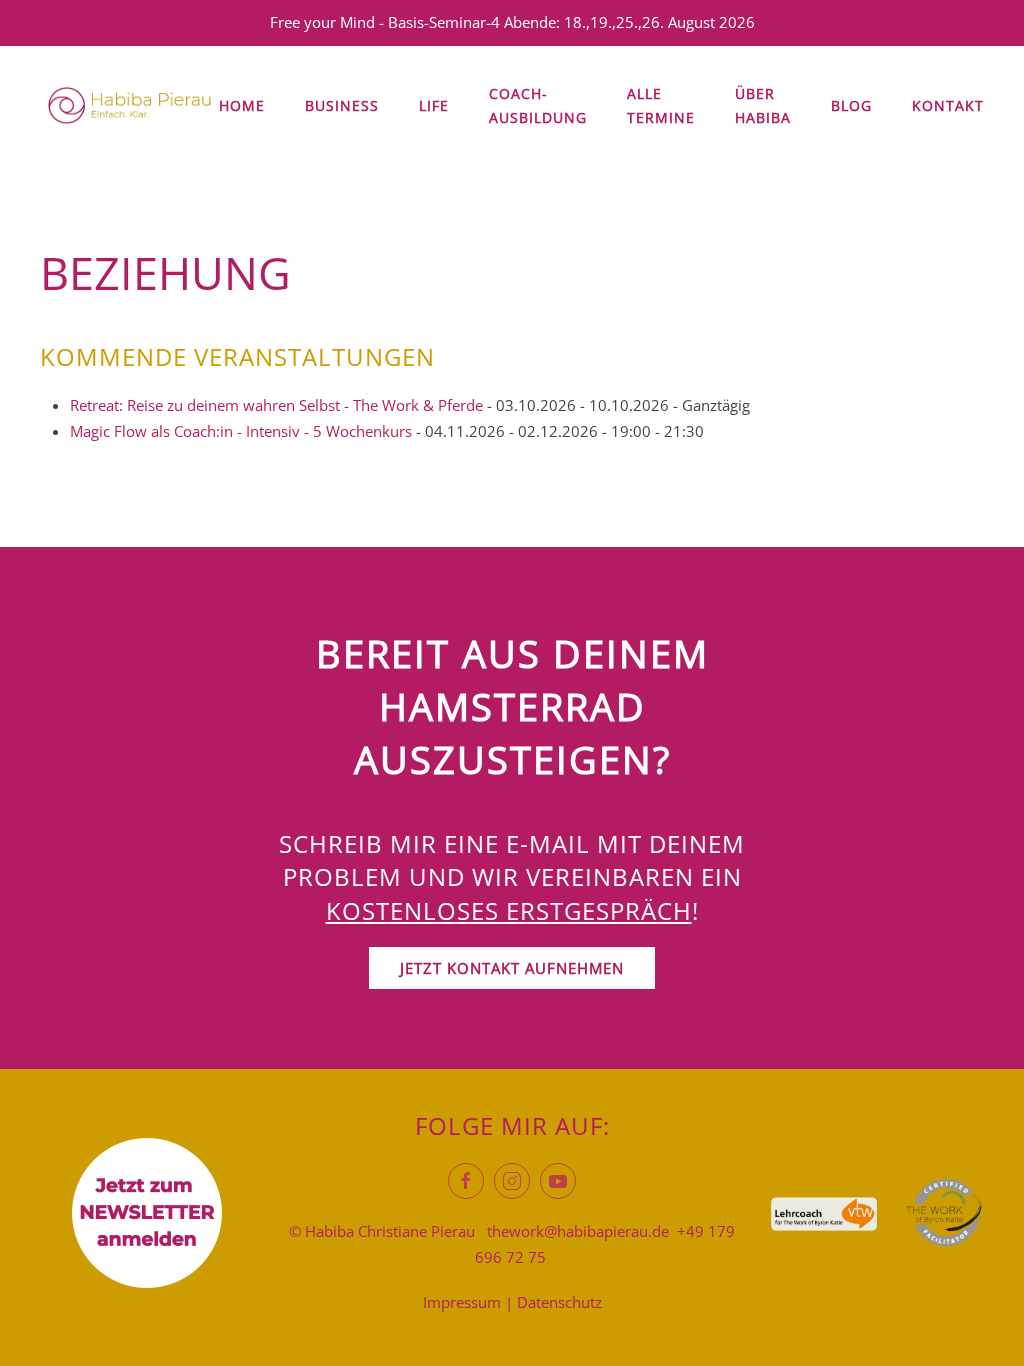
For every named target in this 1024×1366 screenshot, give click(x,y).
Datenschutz (559, 1302)
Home (242, 105)
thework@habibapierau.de (578, 1231)
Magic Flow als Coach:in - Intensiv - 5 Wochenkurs (241, 431)
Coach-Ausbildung (538, 105)
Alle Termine (661, 105)
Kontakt (948, 105)
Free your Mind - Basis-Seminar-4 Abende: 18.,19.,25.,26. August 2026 (512, 22)
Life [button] (434, 105)
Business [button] (342, 105)
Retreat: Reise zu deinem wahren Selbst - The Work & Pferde (276, 405)
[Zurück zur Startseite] (129, 106)
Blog (851, 105)
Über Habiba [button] (763, 105)
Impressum (462, 1302)
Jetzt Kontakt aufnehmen (512, 968)
